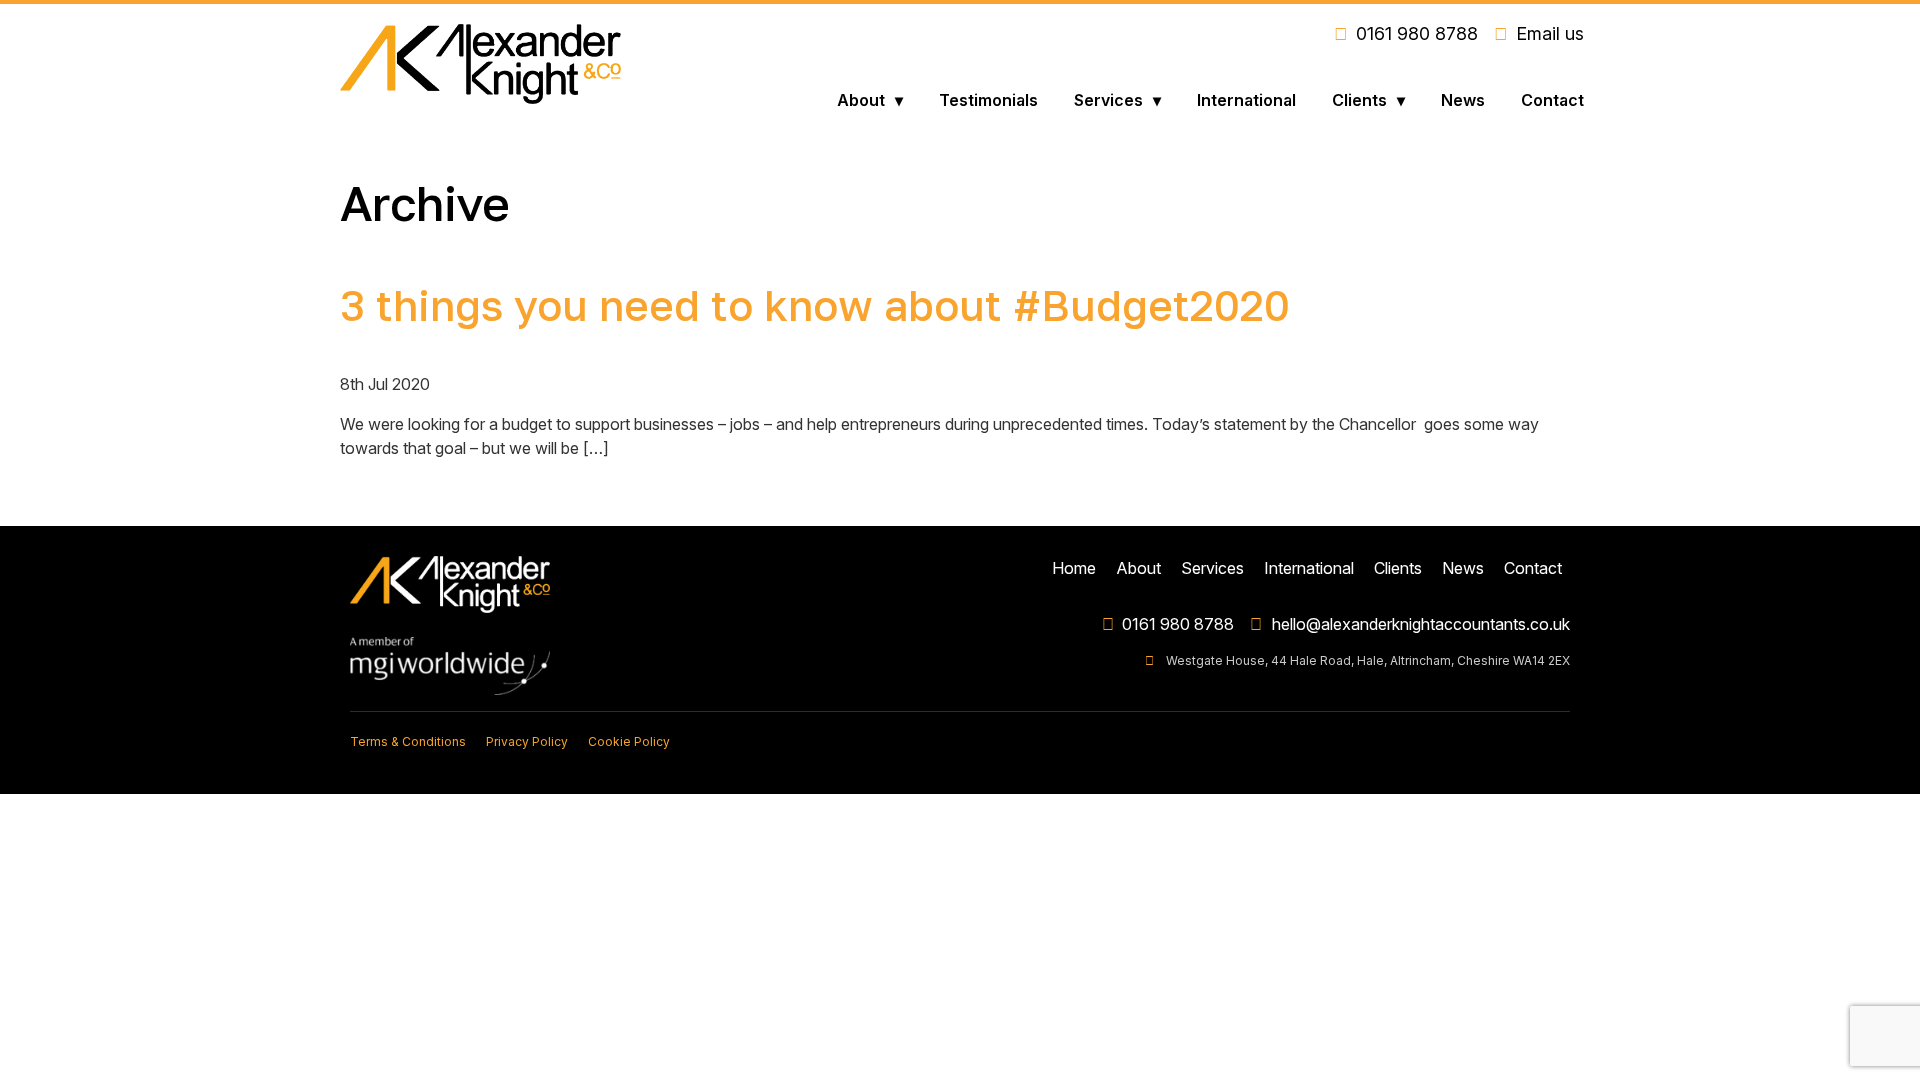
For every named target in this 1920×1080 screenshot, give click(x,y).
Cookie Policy (629, 741)
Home (1074, 568)
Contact (1552, 100)
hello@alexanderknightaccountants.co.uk (1421, 624)
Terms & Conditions (408, 741)
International (1246, 100)
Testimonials (988, 100)
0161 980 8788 (1178, 624)
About (861, 100)
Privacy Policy (527, 741)
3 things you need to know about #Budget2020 (815, 305)
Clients (1359, 100)
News (1463, 100)
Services (1108, 100)
